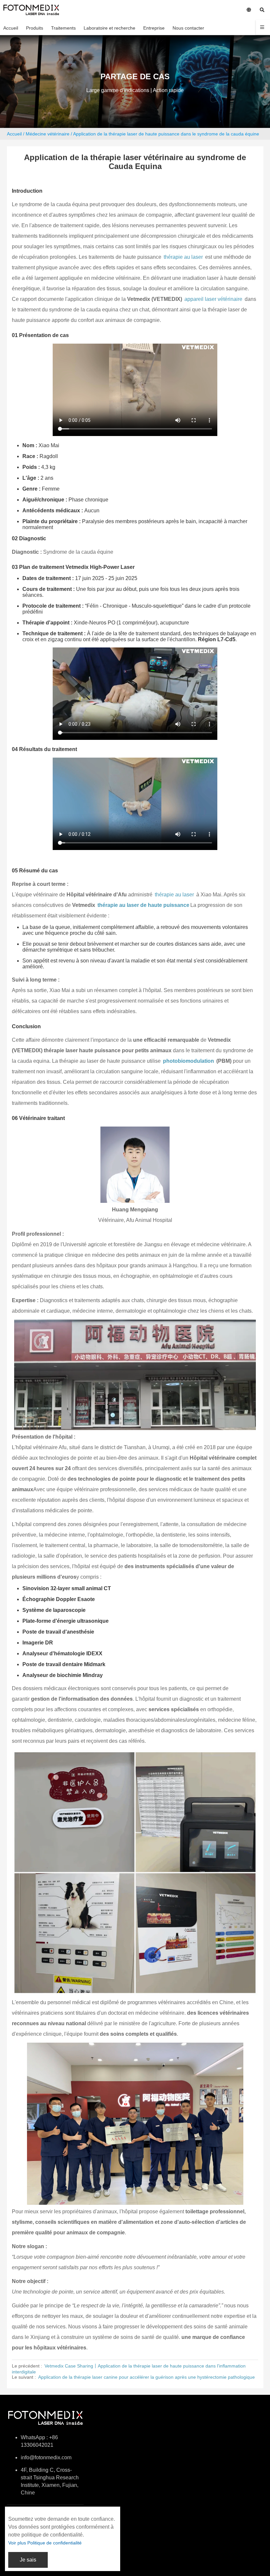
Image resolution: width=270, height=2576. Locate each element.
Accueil (14, 134)
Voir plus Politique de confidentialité (45, 2543)
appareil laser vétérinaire (213, 299)
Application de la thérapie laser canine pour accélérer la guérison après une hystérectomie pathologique (147, 2377)
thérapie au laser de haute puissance (143, 905)
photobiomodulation (189, 1061)
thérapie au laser (183, 257)
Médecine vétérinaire (48, 134)
